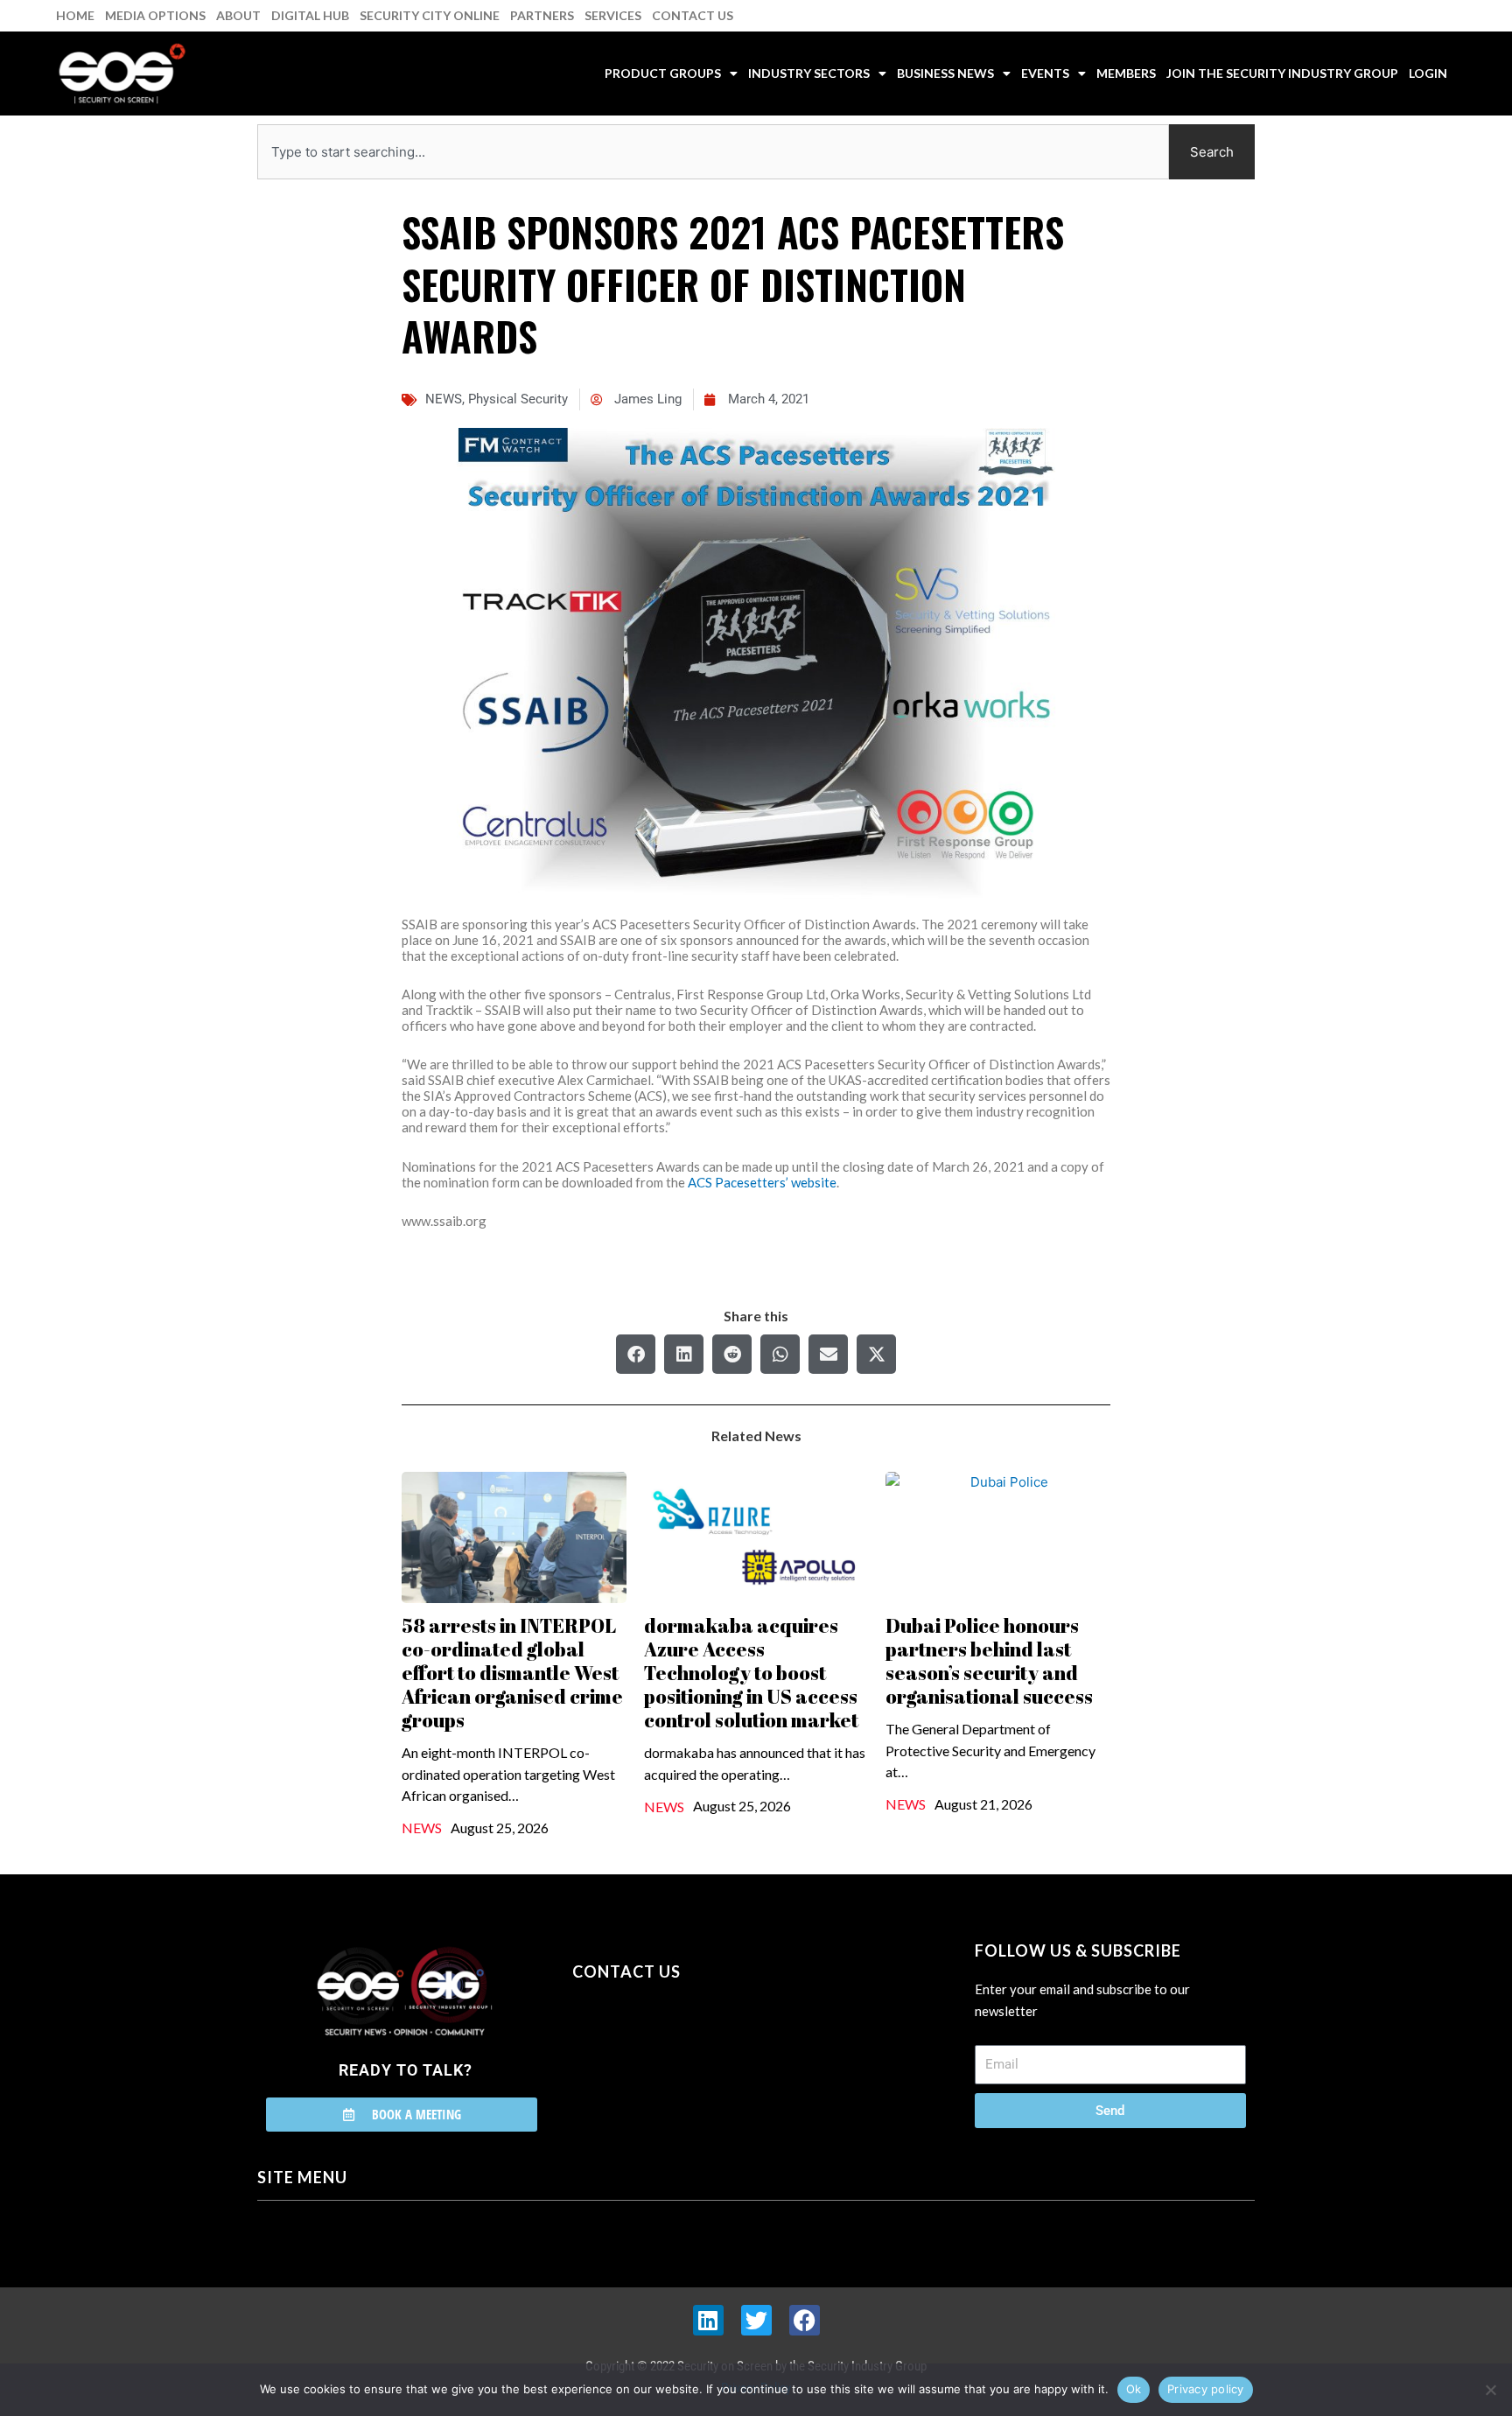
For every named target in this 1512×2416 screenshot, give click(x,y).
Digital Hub (310, 15)
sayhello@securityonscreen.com (683, 2051)
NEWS (444, 399)
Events (1045, 73)
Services (613, 15)
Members (1126, 73)
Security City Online (430, 15)
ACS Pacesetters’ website (762, 1182)
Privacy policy (1206, 2389)
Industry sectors (809, 73)
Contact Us (693, 15)
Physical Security (518, 399)
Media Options (155, 15)
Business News (945, 73)
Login (1428, 73)
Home (75, 15)
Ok (1134, 2389)
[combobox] (713, 152)
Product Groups (663, 73)
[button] (636, 1354)
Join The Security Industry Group (1282, 73)
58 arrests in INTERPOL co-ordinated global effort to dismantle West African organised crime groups (512, 1673)
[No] (1490, 2390)
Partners (542, 15)
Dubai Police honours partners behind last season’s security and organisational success (989, 1661)
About (238, 15)
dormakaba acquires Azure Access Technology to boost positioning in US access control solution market (751, 1673)
